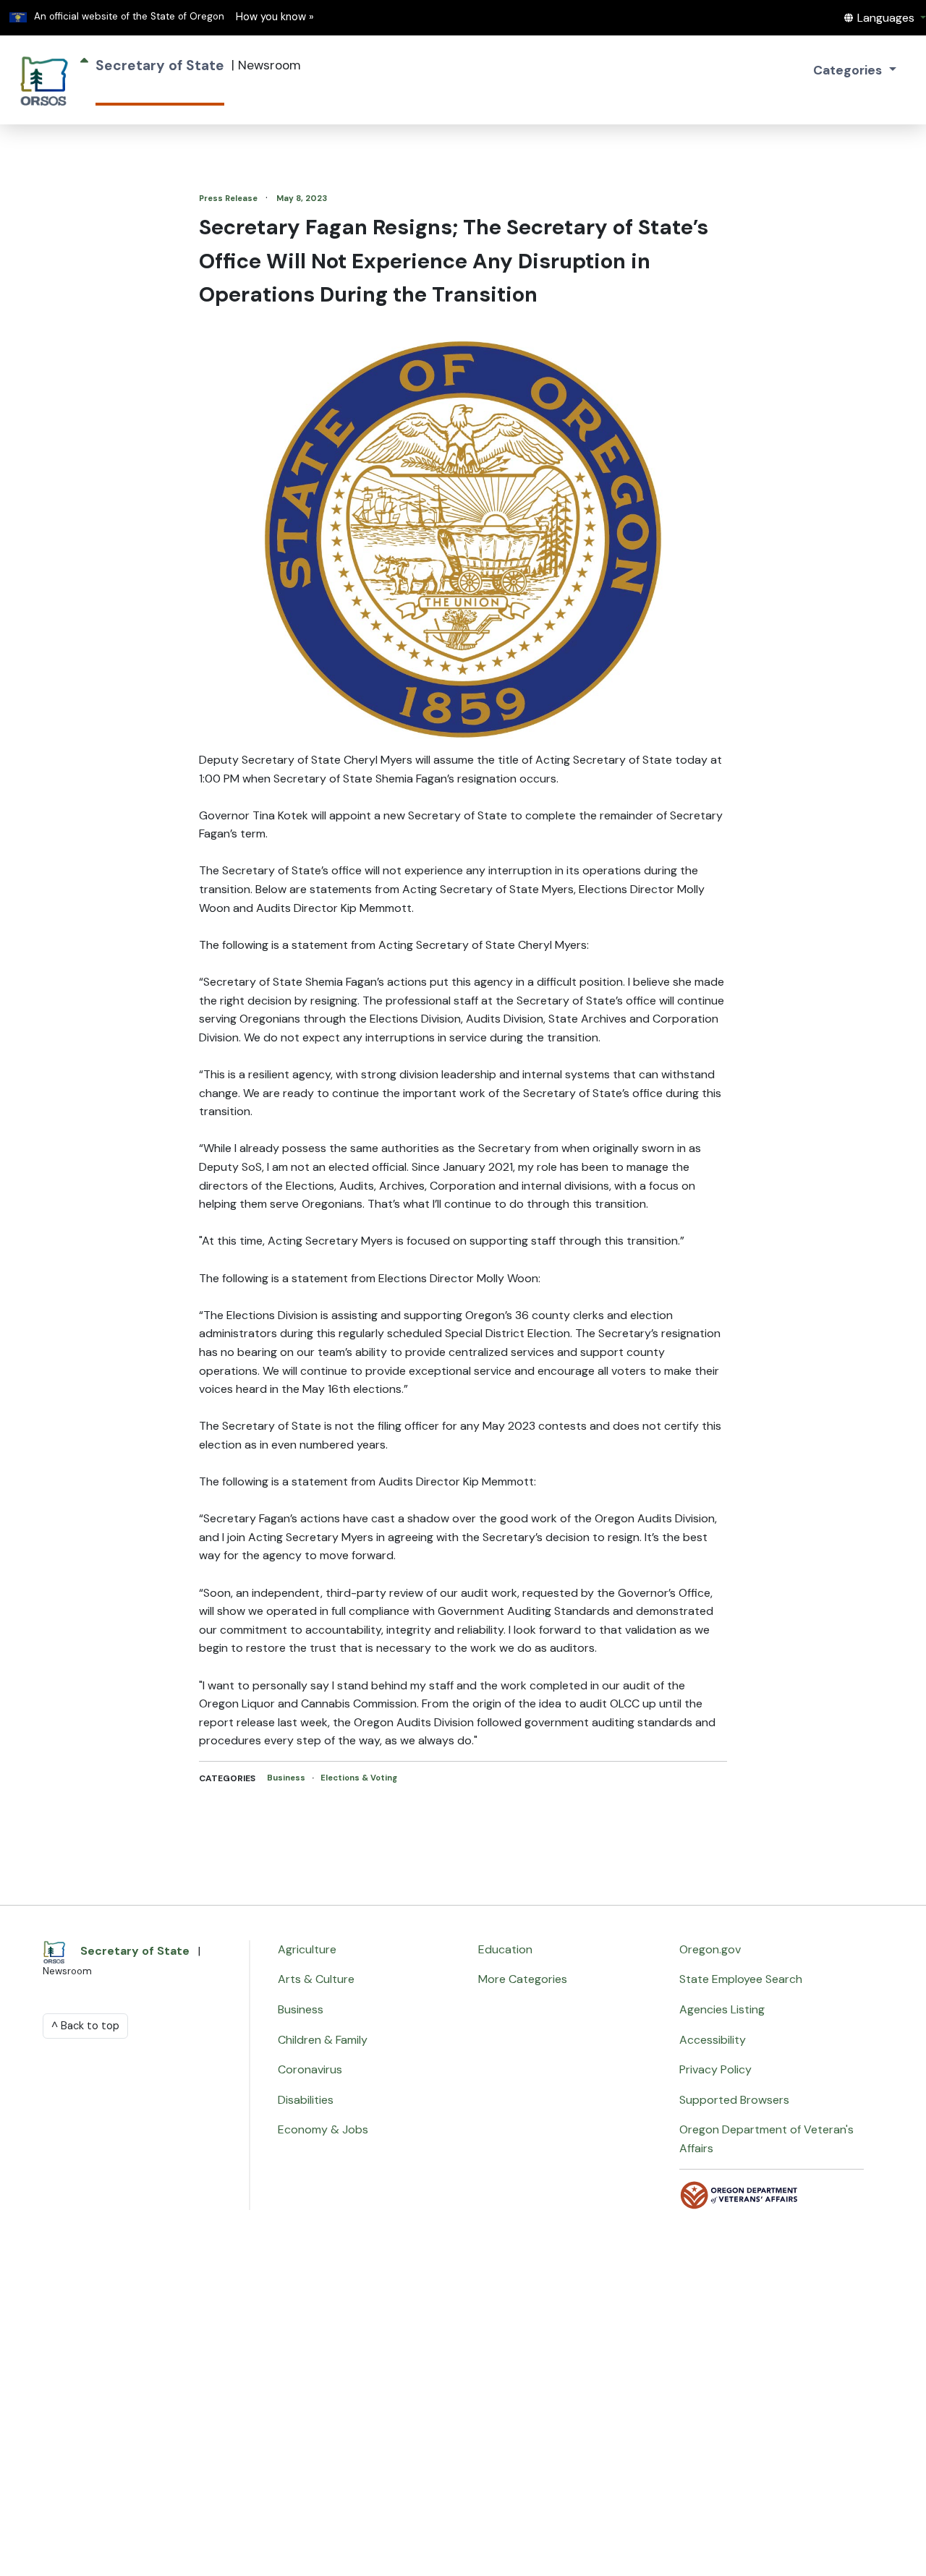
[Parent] (84, 80)
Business (287, 1778)
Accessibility (713, 2040)
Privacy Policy (715, 2069)
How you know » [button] (275, 17)
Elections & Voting (359, 1778)
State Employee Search (741, 1979)
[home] (44, 80)
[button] (885, 18)
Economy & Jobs (323, 2129)
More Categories (523, 1979)
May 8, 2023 (302, 198)
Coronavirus (310, 2069)
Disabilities (306, 2100)
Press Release (229, 198)
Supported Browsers (734, 2100)
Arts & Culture (316, 1979)
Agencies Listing (722, 2009)
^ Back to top (85, 2026)
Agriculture (307, 1949)
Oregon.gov (710, 1949)
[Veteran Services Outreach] (739, 2195)
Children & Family (323, 2040)
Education (505, 1949)
